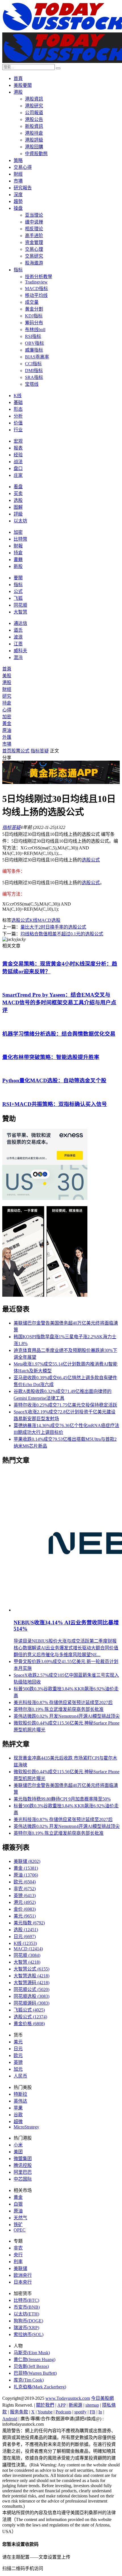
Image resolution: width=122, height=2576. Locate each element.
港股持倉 (34, 133)
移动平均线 (36, 295)
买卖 (18, 493)
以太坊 (20, 521)
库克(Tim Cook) (29, 2380)
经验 (18, 455)
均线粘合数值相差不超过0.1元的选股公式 (62, 934)
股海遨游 (34, 263)
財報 (18, 546)
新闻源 (75, 2405)
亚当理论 (34, 215)
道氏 (18, 630)
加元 (18, 2069)
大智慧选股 (31, 1976)
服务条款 (19, 2412)
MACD (44, 920)
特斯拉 (20, 2094)
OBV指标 (34, 343)
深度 (18, 195)
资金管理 (34, 242)
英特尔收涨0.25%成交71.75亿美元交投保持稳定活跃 (65, 1405)
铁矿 (18, 2225)
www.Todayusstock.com (68, 2398)
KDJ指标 (34, 316)
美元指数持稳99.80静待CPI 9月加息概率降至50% (62, 1799)
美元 (25, 1916)
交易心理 (34, 249)
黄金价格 (29, 2024)
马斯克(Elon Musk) (32, 2353)
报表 (18, 448)
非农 (25, 1889)
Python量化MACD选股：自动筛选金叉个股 (54, 1080)
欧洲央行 (23, 2275)
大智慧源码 (31, 1983)
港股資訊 (34, 99)
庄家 (18, 475)
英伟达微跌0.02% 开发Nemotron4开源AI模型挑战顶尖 (67, 1716)
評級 (18, 514)
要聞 (18, 578)
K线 (18, 396)
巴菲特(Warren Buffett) (35, 2373)
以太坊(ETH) (26, 2314)
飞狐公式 (29, 2010)
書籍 (18, 560)
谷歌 (18, 2115)
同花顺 (20, 605)
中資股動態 (36, 154)
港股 (18, 92)
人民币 (20, 2076)
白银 (18, 2204)
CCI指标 (33, 364)
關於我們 (45, 2405)
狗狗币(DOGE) (28, 2321)
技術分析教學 (39, 277)
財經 (18, 174)
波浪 (18, 637)
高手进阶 (34, 236)
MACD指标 (36, 289)
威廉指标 (34, 350)
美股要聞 (23, 85)
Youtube (45, 2412)
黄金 (26, 1868)
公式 (18, 591)
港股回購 (34, 147)
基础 (18, 402)
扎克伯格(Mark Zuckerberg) (40, 2387)
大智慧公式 (31, 1969)
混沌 (18, 657)
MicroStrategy (26, 2127)
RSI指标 (33, 336)
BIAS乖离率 (37, 357)
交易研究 (34, 256)
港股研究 (34, 106)
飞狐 (18, 598)
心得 (7, 710)
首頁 (18, 78)
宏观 (18, 441)
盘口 (18, 468)
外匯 (7, 737)
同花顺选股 (31, 1996)
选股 (18, 500)
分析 (18, 416)
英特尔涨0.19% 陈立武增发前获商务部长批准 (59, 1709)
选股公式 (91, 860)
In (100, 2412)
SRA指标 (34, 377)
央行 (18, 2255)
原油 (7, 730)
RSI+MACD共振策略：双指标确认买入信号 (55, 1104)
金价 (25, 1909)
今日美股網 (102, 2398)
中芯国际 (23, 2179)
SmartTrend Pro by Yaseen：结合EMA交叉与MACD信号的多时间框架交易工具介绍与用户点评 (59, 1002)
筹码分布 (34, 323)
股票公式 (20, 751)
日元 (25, 1936)
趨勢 (18, 201)
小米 (18, 2145)
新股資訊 (34, 126)
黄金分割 (34, 309)
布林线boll (35, 330)
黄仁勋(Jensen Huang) (34, 2360)
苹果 (18, 2108)
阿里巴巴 (23, 2172)
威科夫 (20, 651)
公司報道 (34, 113)
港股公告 (34, 119)
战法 (18, 462)
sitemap (92, 2405)
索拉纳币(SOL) (29, 2334)
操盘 (18, 208)
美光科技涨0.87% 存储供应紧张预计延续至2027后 (63, 1702)
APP (61, 2405)
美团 (18, 2152)
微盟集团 (23, 2159)
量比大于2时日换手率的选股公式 (53, 927)
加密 (18, 532)
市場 (18, 181)
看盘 (18, 487)
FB (92, 2412)
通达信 (20, 623)
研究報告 (23, 188)
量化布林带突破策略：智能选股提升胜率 (51, 1057)
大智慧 (20, 612)
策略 (18, 160)
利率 (18, 2262)
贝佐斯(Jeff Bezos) (31, 2366)
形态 (18, 409)
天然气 (20, 2218)
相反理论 (34, 229)
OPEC (20, 2230)
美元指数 (29, 1923)
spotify (80, 2412)
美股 (7, 676)
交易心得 (23, 167)
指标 (18, 270)
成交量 (32, 302)
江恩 (18, 644)
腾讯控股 (23, 2165)
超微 (18, 2122)
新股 (18, 566)
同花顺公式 (31, 1989)
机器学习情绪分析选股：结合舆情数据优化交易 (59, 1034)
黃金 (7, 723)
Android (10, 2419)
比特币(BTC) (26, 2300)
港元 (25, 1902)
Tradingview (36, 282)
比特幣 (20, 539)
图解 (18, 507)
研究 (7, 696)
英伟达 (20, 2101)
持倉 (18, 553)
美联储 (27, 1861)
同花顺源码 (31, 2003)
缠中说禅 (34, 222)
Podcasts (63, 2412)
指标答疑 (40, 751)
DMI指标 (34, 371)
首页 (7, 751)
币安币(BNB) (27, 2307)
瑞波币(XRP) (26, 2328)
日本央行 (23, 2282)
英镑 (25, 1895)
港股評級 (34, 140)
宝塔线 (32, 384)
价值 (18, 423)
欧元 (25, 1882)
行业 (18, 430)
